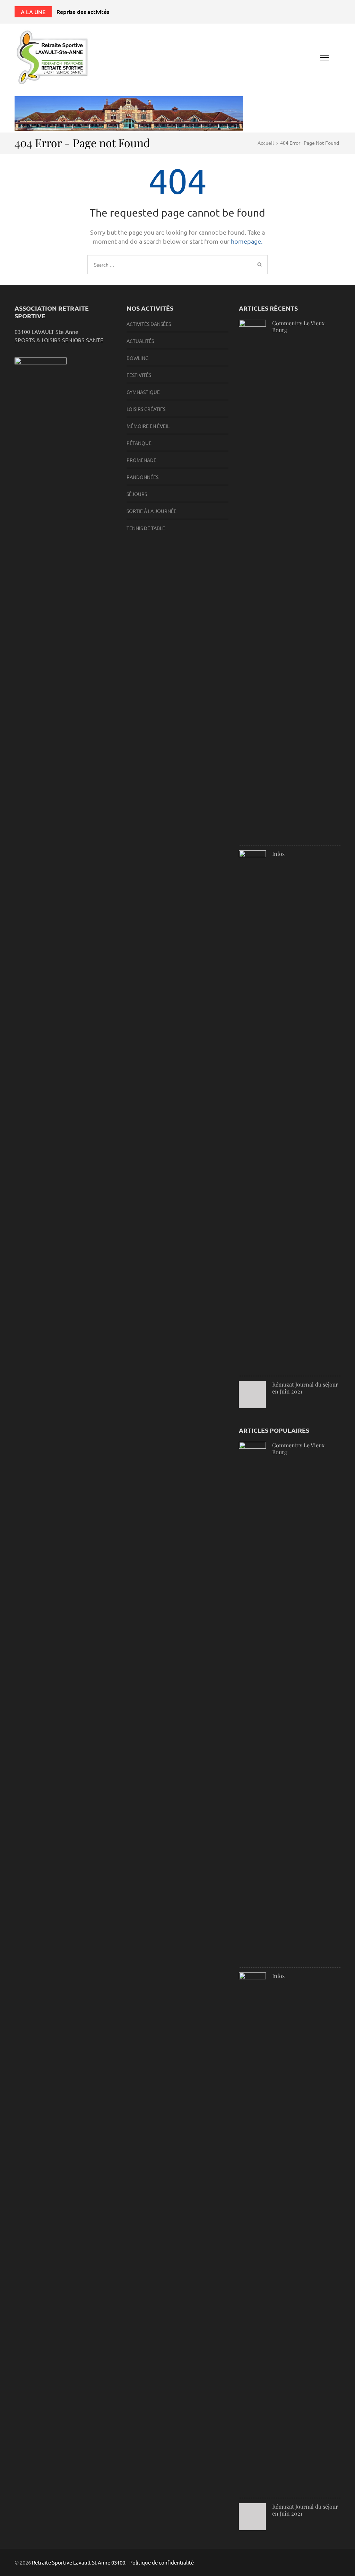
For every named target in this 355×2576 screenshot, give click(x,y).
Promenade (141, 460)
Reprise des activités (83, 11)
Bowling (137, 358)
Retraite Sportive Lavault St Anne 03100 (79, 2562)
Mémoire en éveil (148, 426)
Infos (278, 854)
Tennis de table (146, 528)
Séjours (137, 494)
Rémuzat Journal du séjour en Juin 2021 (305, 1388)
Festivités (139, 375)
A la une (33, 12)
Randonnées (142, 477)
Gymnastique (143, 392)
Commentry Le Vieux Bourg (298, 326)
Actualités (140, 341)
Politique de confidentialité (162, 2562)
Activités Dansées (149, 324)
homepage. (247, 241)
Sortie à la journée (151, 511)
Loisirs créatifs (146, 409)
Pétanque (139, 443)
